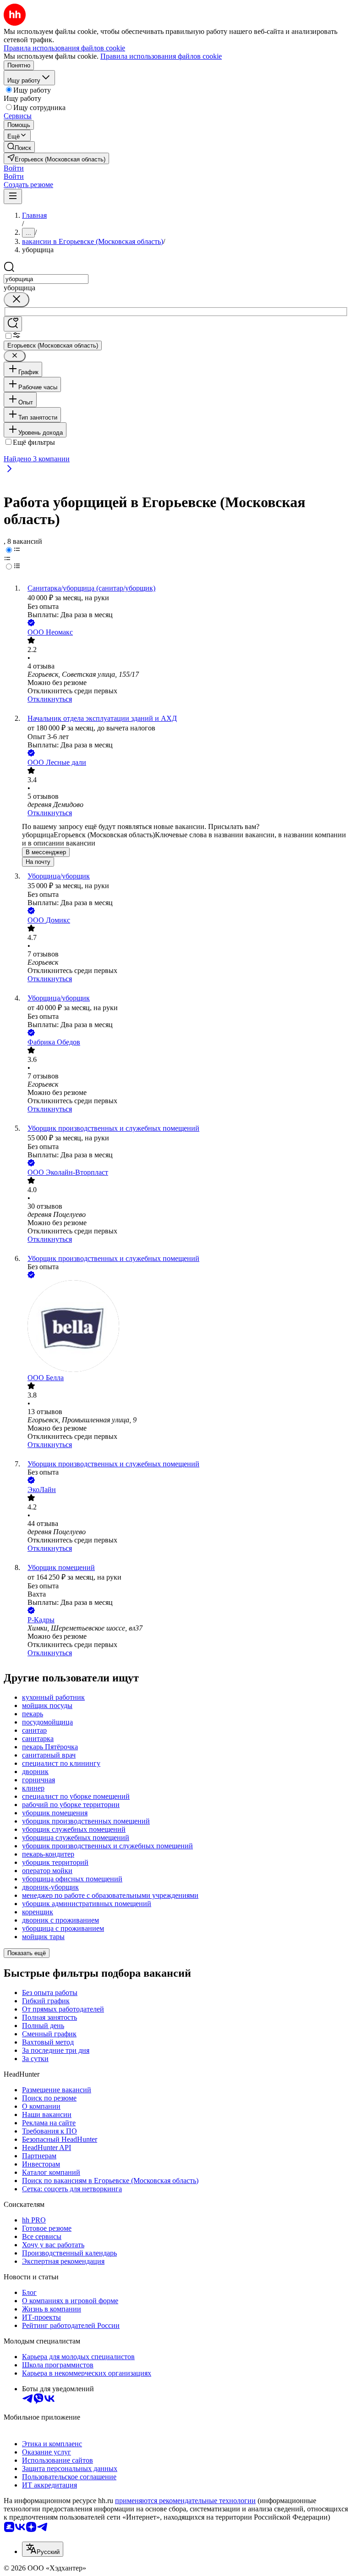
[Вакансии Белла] (185, 1327)
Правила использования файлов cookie (161, 56)
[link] (19, 147)
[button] (14, 168)
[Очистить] (16, 300)
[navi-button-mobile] (13, 196)
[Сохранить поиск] (13, 324)
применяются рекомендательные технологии (185, 2501)
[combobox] (46, 279)
